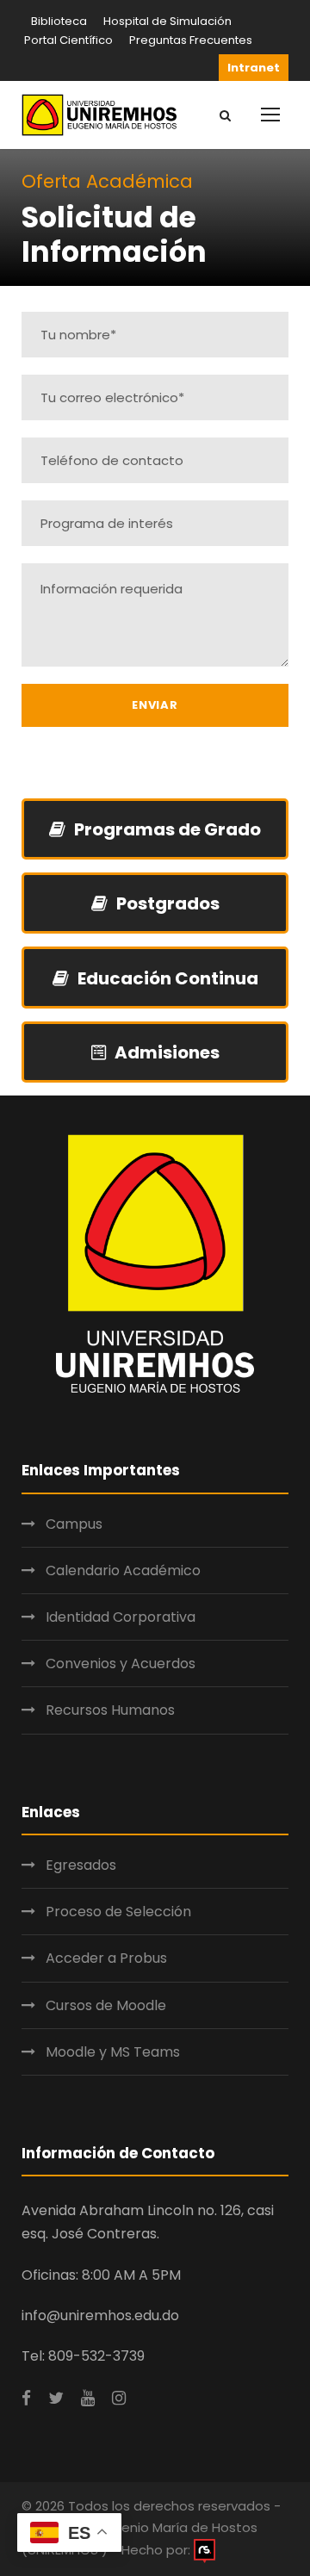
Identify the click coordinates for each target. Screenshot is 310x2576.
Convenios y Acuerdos (121, 1664)
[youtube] (88, 2399)
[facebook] (26, 2399)
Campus (74, 1524)
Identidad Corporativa (121, 1617)
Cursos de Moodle (106, 2005)
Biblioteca (59, 21)
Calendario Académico (123, 1570)
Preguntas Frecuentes (191, 40)
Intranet (254, 68)
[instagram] (119, 2399)
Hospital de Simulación (167, 21)
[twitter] (56, 2399)
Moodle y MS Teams (113, 2052)
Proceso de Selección (118, 1912)
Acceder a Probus (106, 1958)
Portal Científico (68, 40)
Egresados (81, 1865)
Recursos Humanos (110, 1710)
